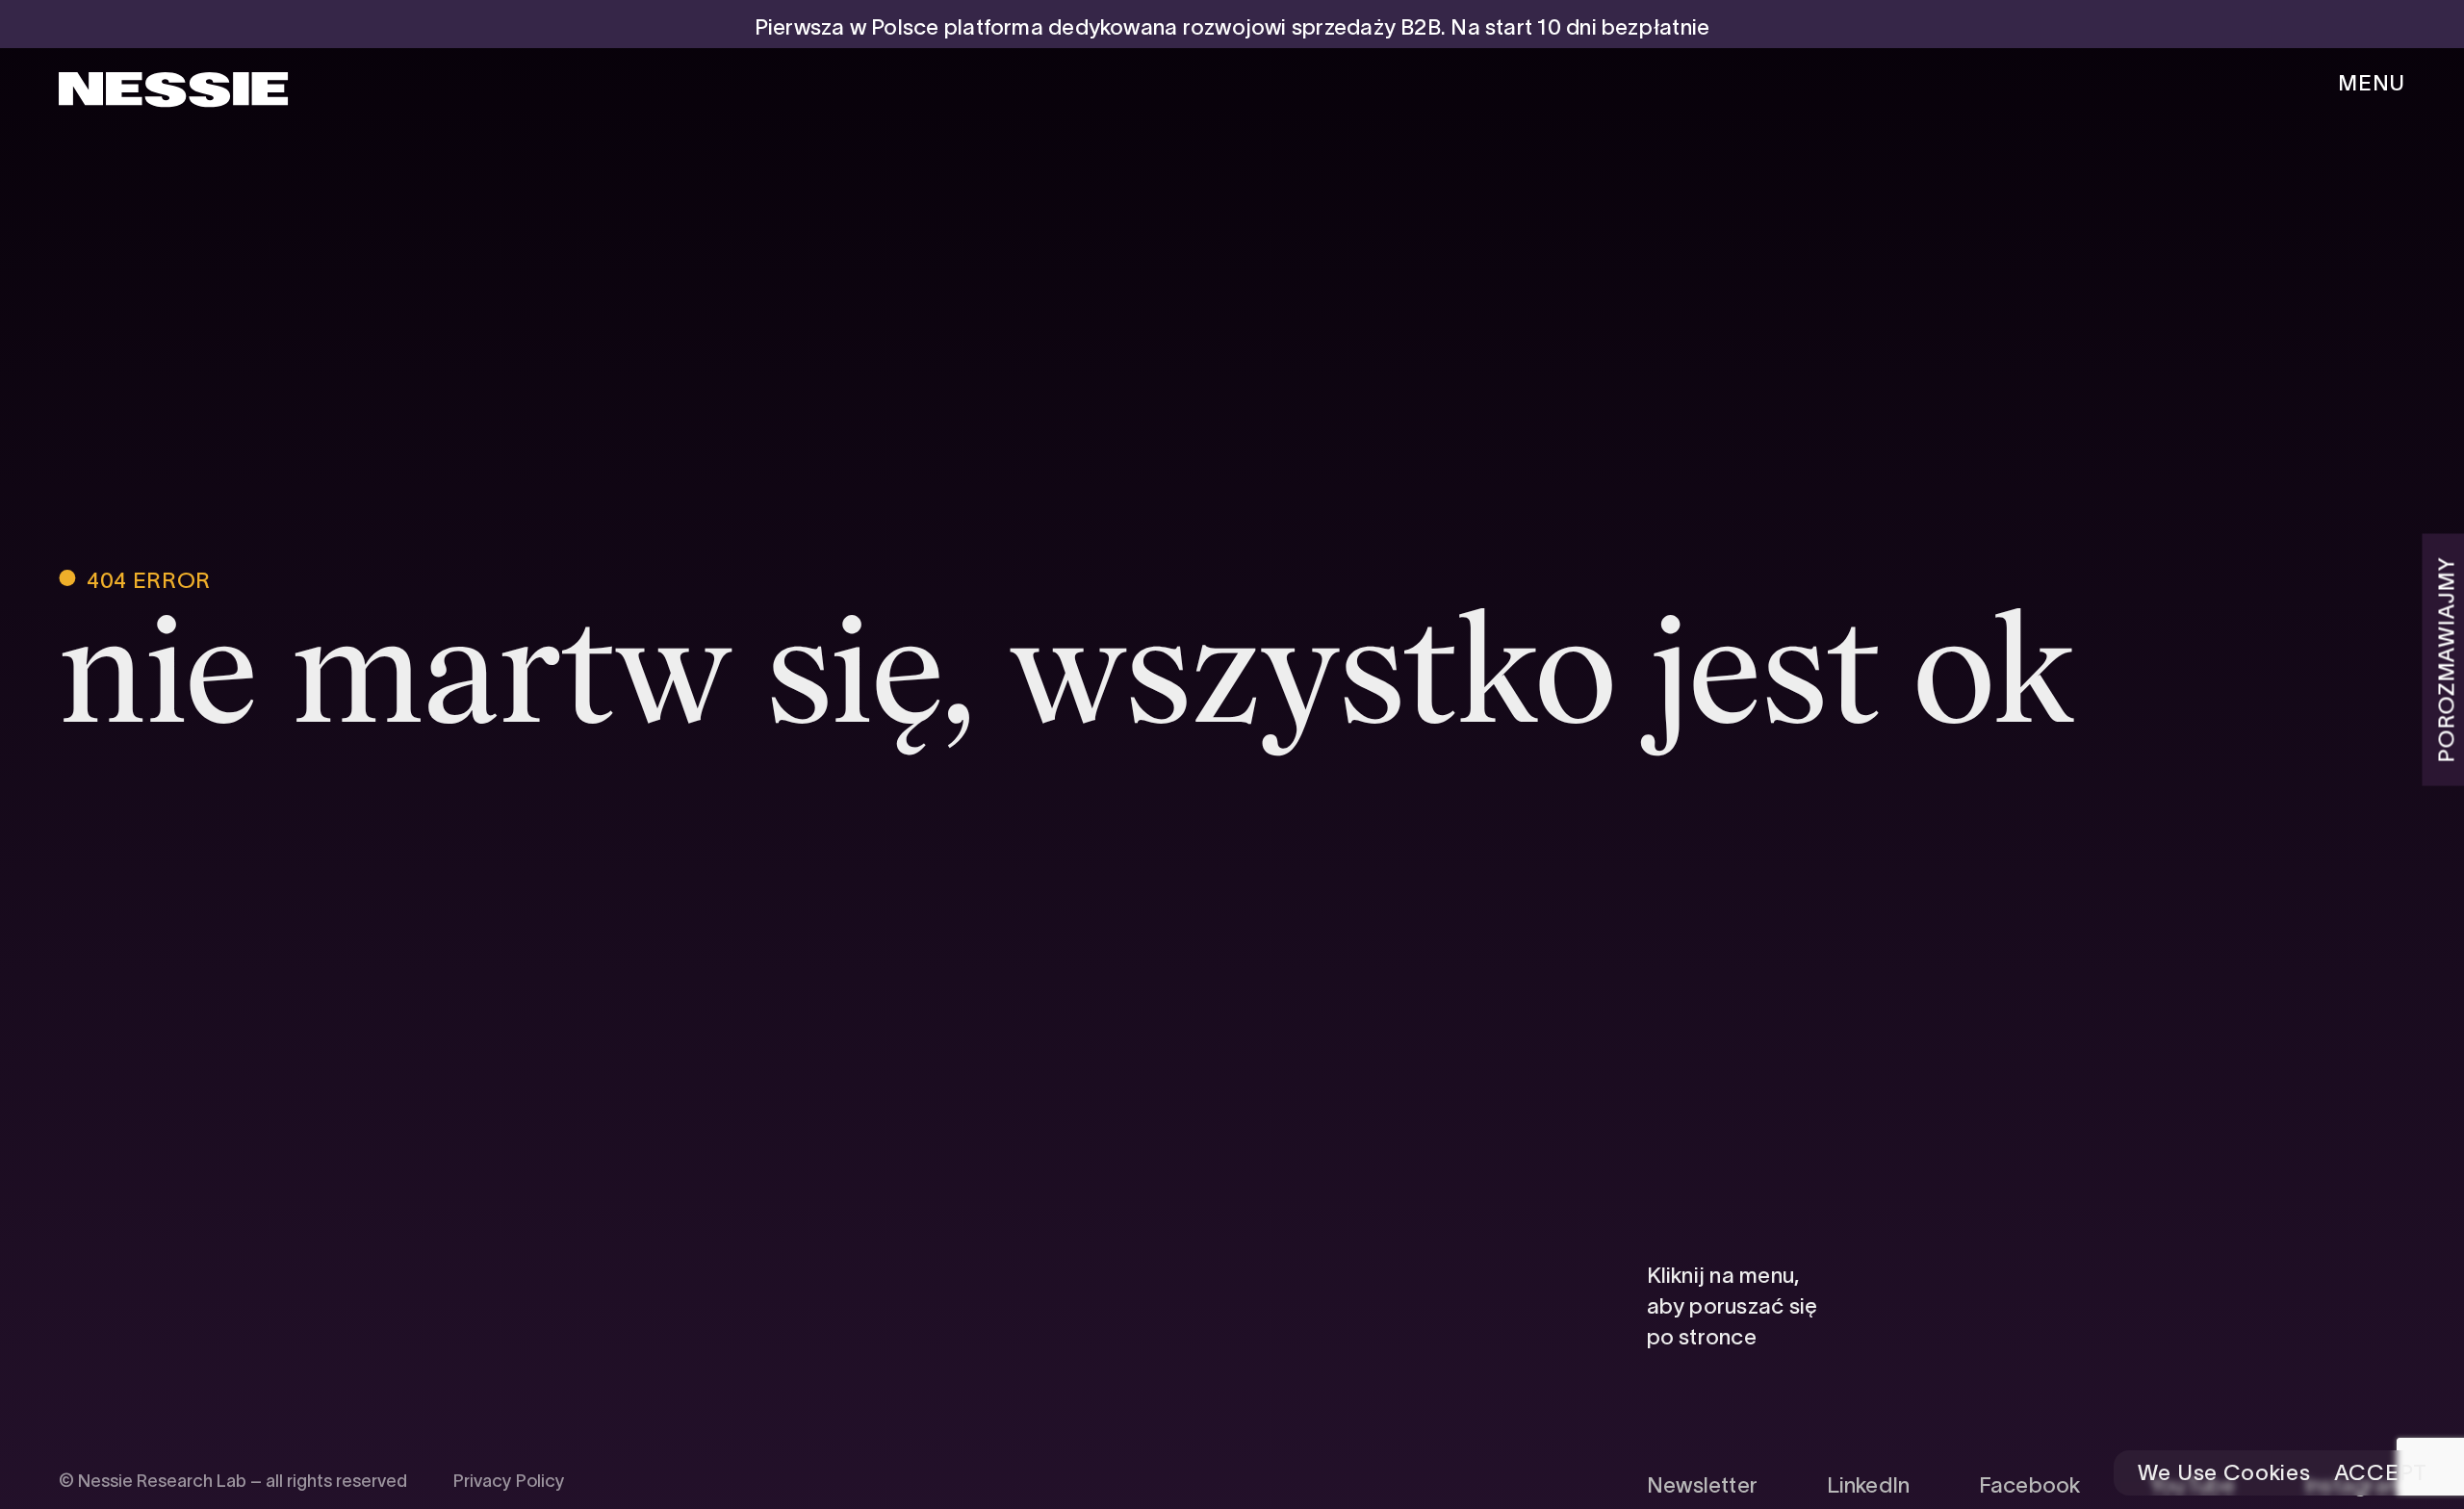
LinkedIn (1869, 1485)
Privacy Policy (509, 1481)
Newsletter (1702, 1485)
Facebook (2030, 1485)
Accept (2381, 1473)
